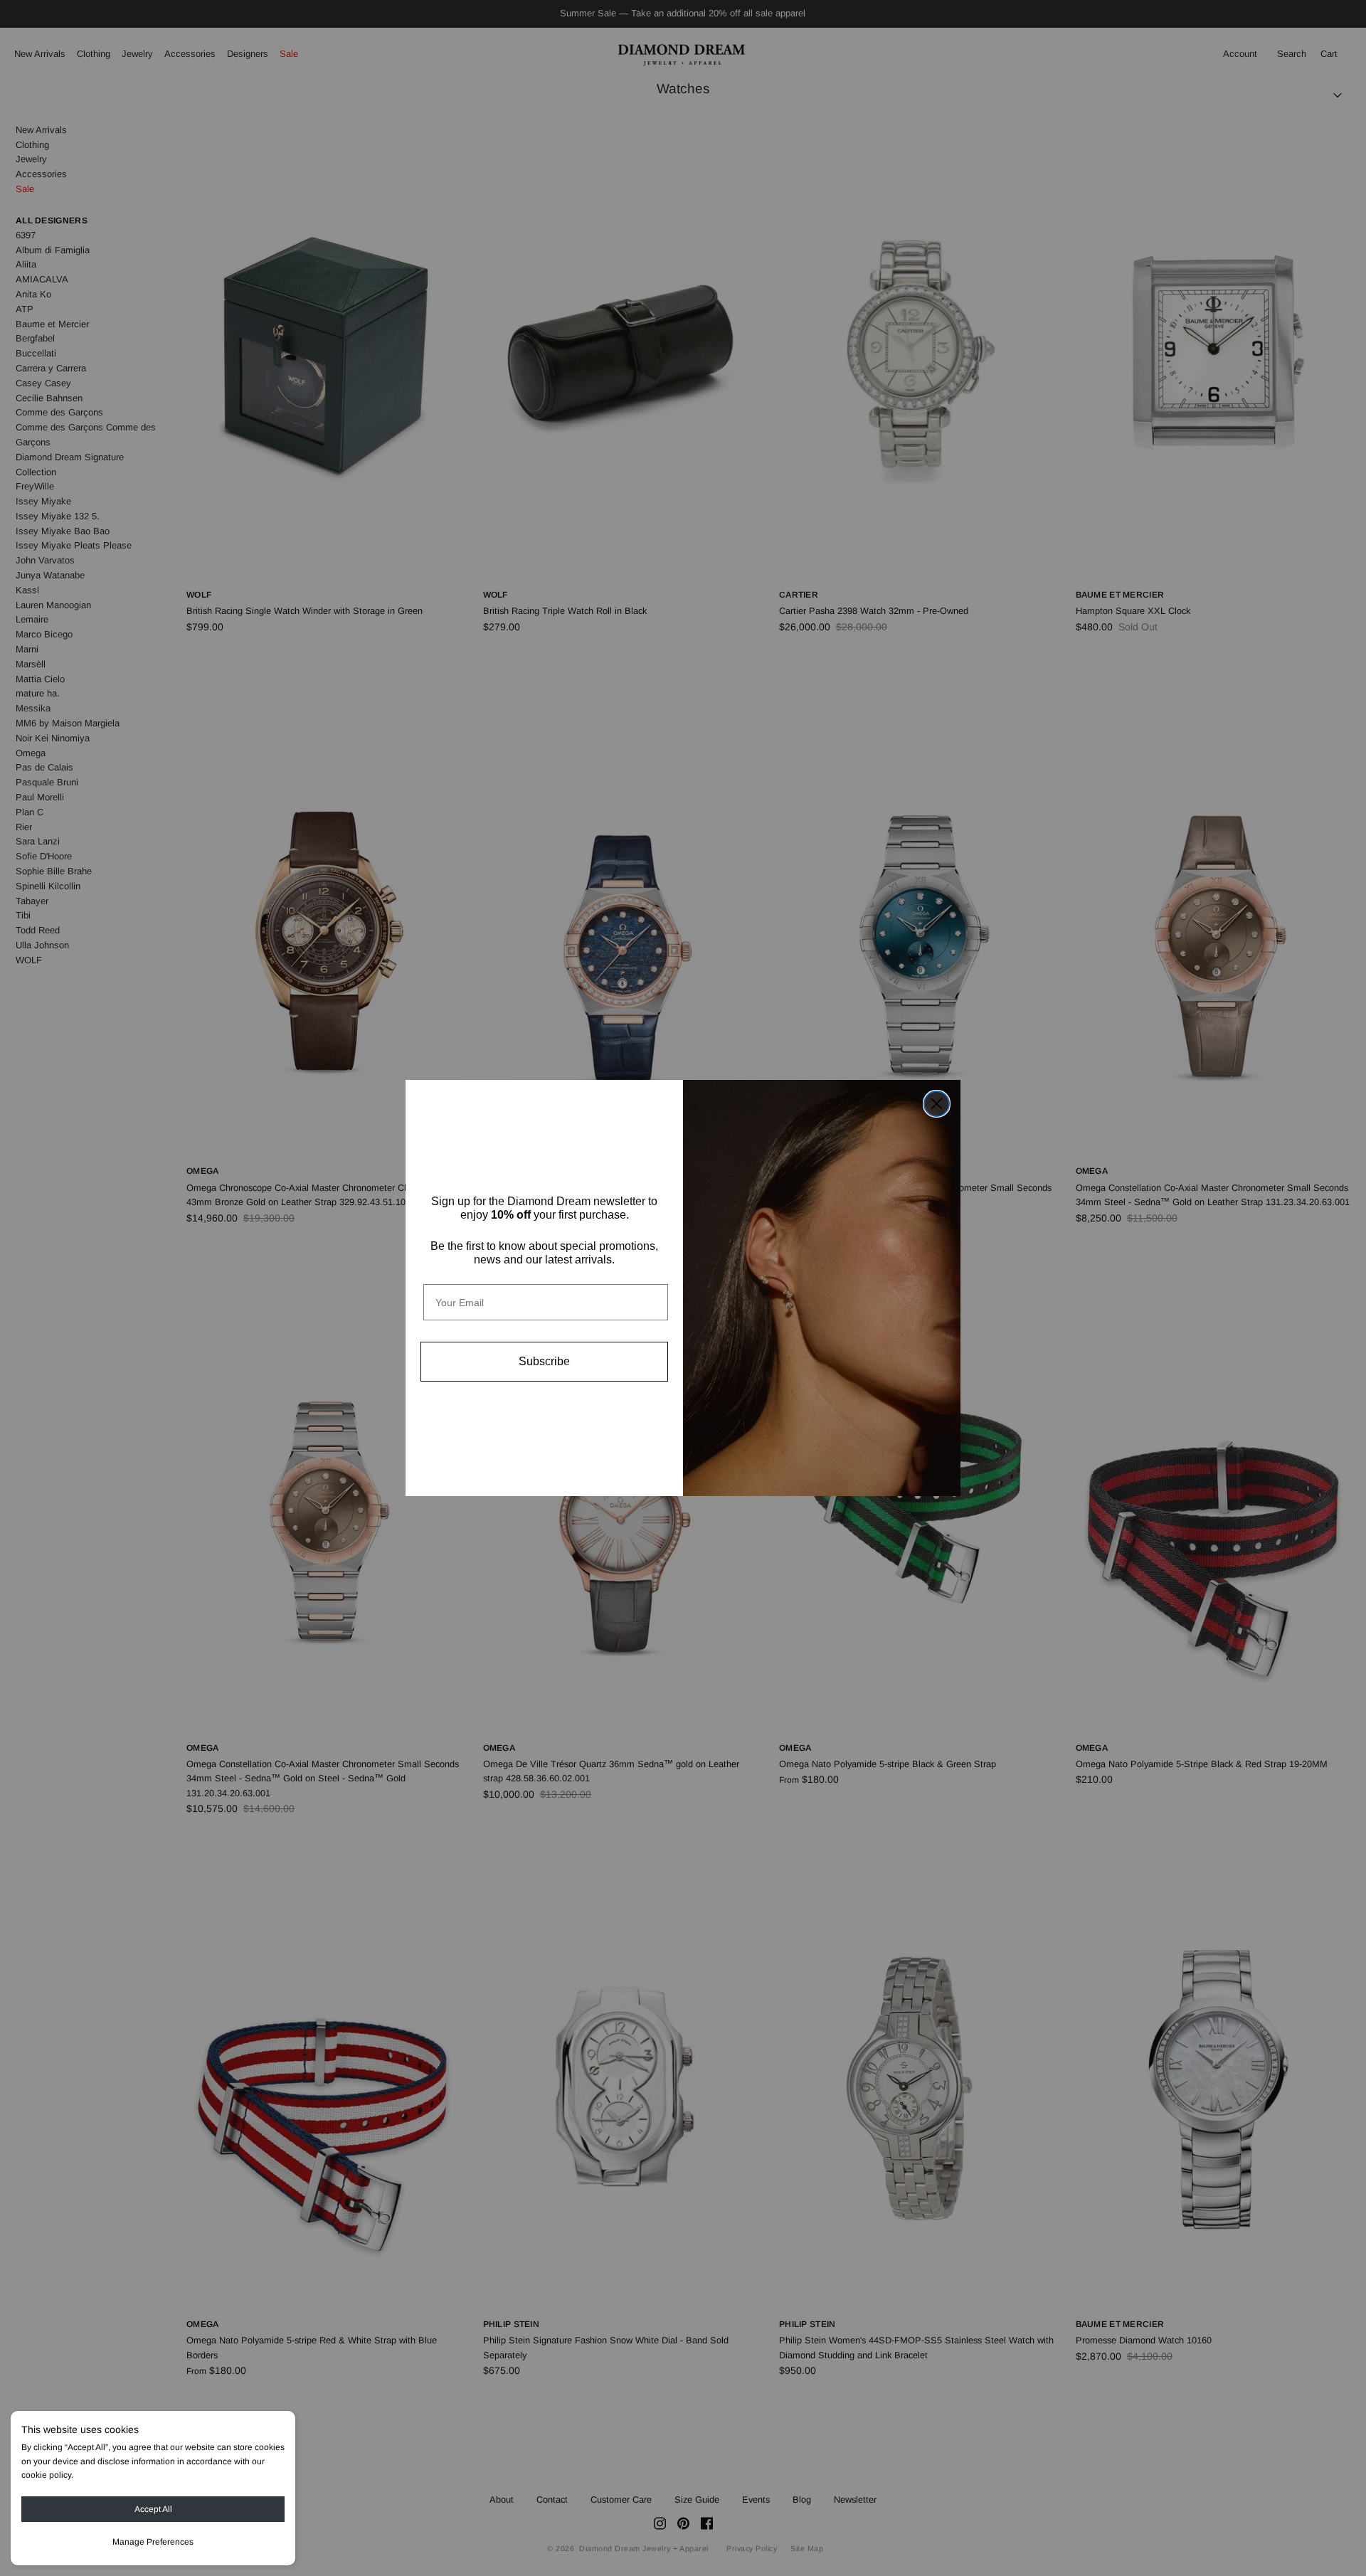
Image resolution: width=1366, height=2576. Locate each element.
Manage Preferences (153, 2542)
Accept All (153, 2509)
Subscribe (544, 1361)
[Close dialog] (937, 1104)
